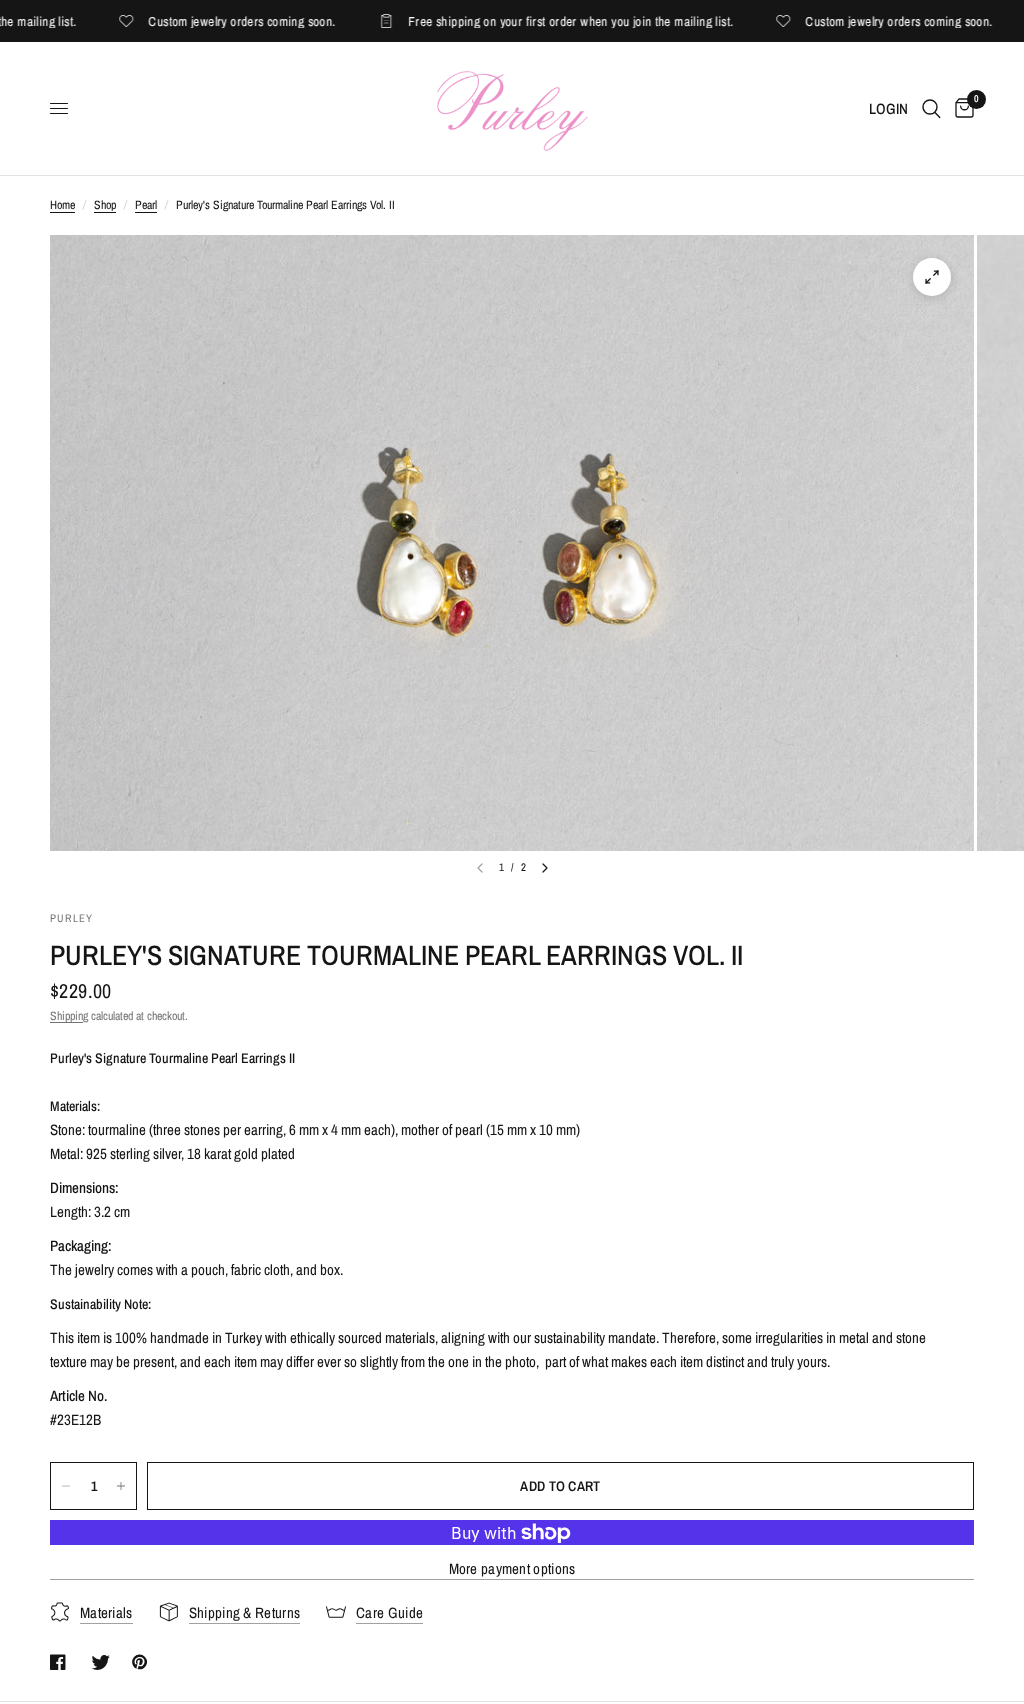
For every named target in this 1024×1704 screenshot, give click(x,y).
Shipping (69, 1016)
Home (62, 205)
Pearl (146, 205)
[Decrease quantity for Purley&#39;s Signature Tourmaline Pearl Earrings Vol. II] (66, 1486)
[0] (961, 108)
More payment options (512, 1568)
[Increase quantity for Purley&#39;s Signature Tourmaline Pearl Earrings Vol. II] (121, 1486)
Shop (105, 205)
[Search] (931, 108)
